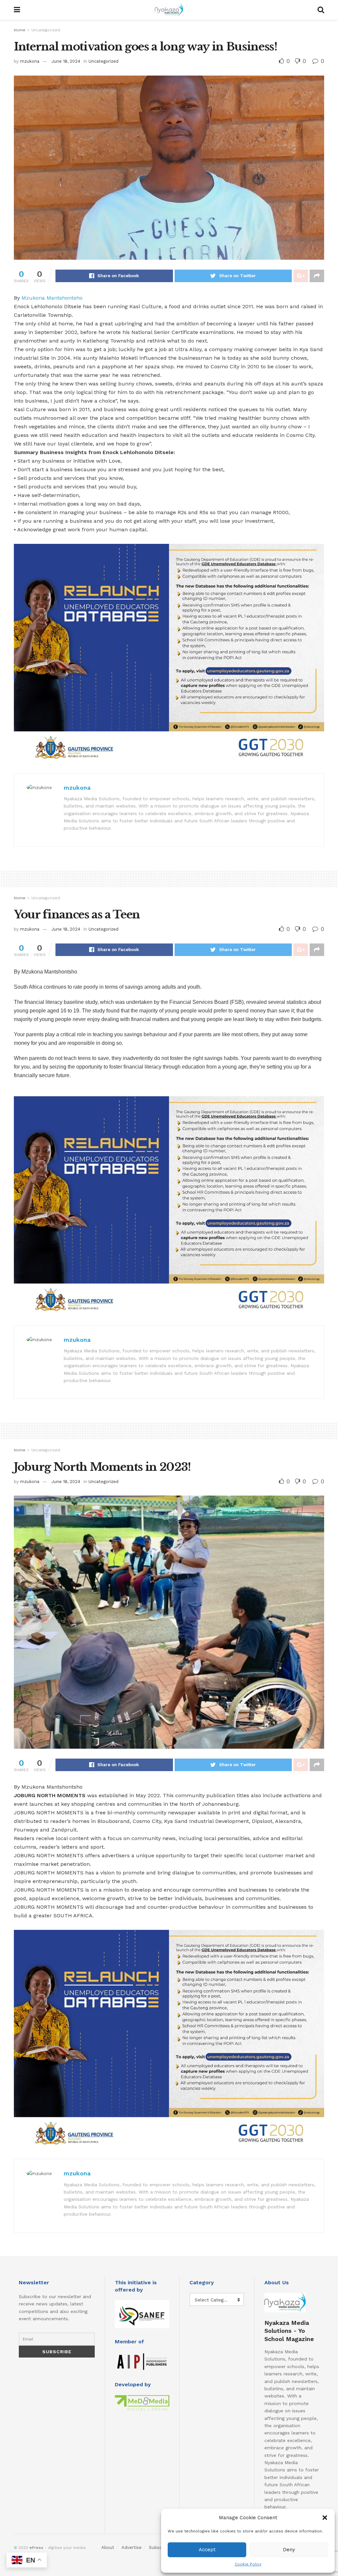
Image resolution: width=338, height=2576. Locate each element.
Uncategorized (46, 30)
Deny (289, 2550)
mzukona (30, 61)
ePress (36, 2548)
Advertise (132, 2547)
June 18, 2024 (66, 61)
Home (20, 30)
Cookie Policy (248, 2564)
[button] (325, 2518)
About (108, 2547)
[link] (52, 298)
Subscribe (159, 2547)
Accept (207, 2550)
